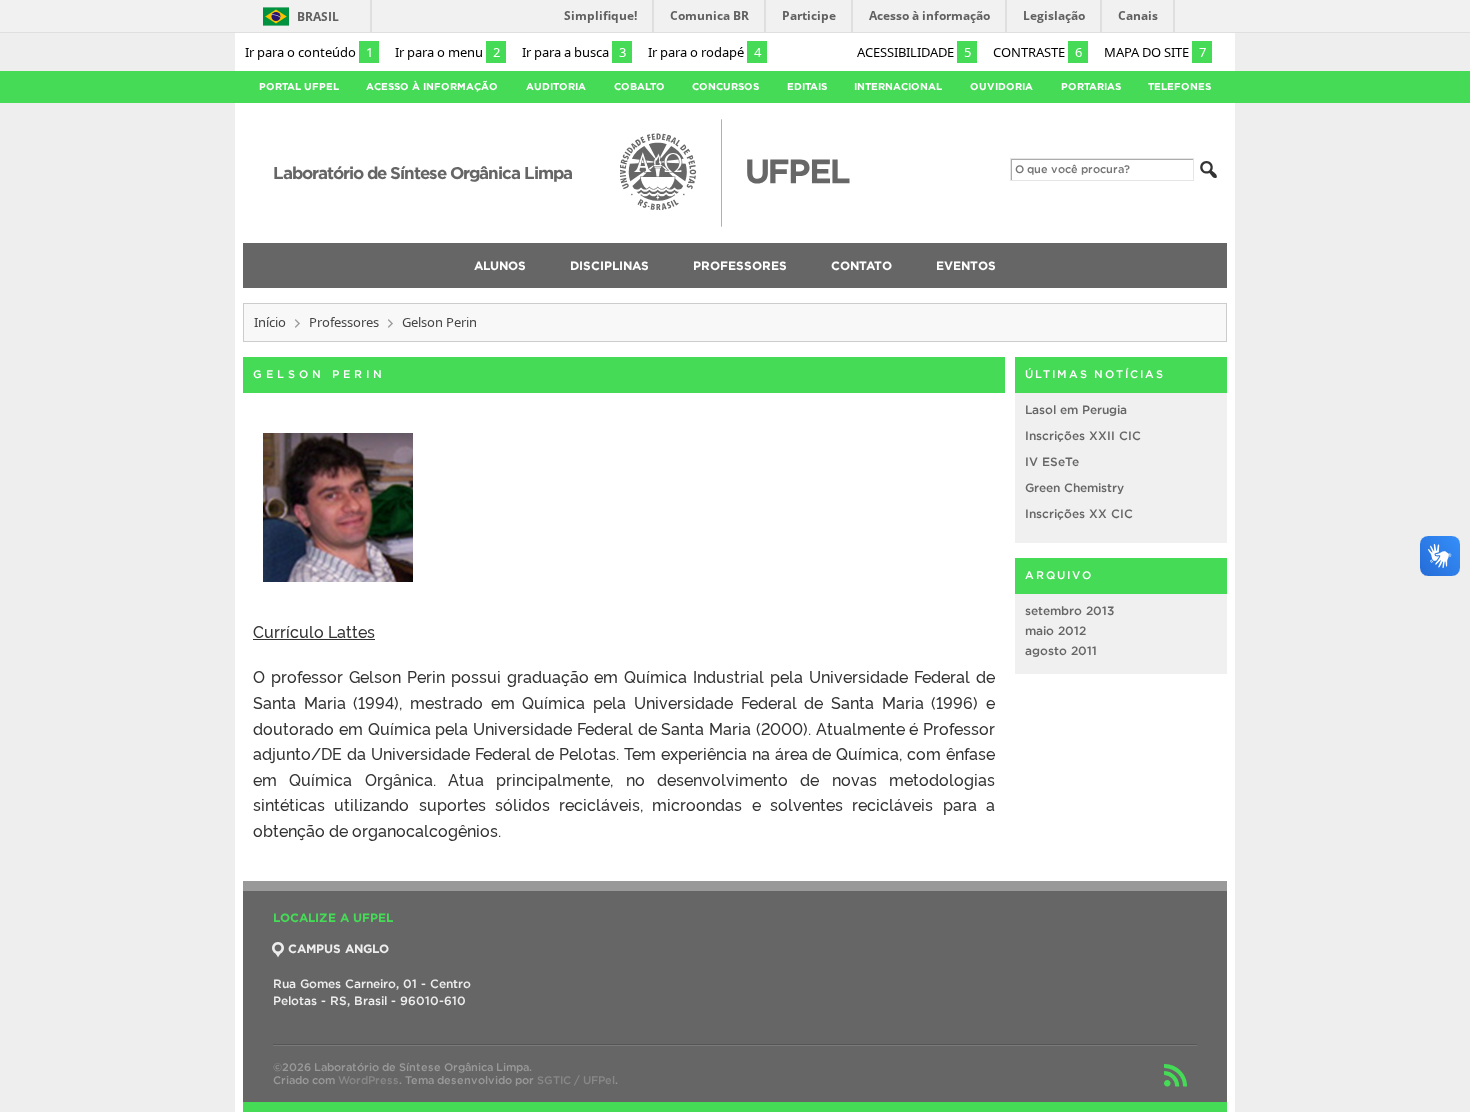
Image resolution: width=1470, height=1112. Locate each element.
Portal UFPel (299, 86)
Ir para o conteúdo (309, 52)
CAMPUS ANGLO (338, 948)
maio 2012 (1055, 630)
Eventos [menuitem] (966, 265)
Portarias (1091, 86)
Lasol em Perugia (1076, 409)
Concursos (725, 86)
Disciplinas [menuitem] (609, 265)
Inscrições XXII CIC (1083, 435)
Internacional (898, 86)
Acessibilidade (914, 52)
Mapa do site (1155, 52)
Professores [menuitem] (740, 265)
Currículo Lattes (314, 631)
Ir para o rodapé (704, 52)
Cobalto (639, 86)
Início (270, 322)
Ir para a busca (574, 52)
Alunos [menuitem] (500, 265)
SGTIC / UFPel (576, 1080)
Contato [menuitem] (861, 265)
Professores (344, 322)
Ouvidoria (1001, 86)
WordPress (368, 1080)
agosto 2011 (1061, 650)
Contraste (1037, 52)
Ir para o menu (447, 52)
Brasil (318, 16)
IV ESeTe (1052, 461)
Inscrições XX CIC (1079, 513)
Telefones (1179, 86)
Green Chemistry (1074, 487)
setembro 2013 (1069, 610)
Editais (807, 86)
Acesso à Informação (432, 86)
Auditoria (556, 86)
